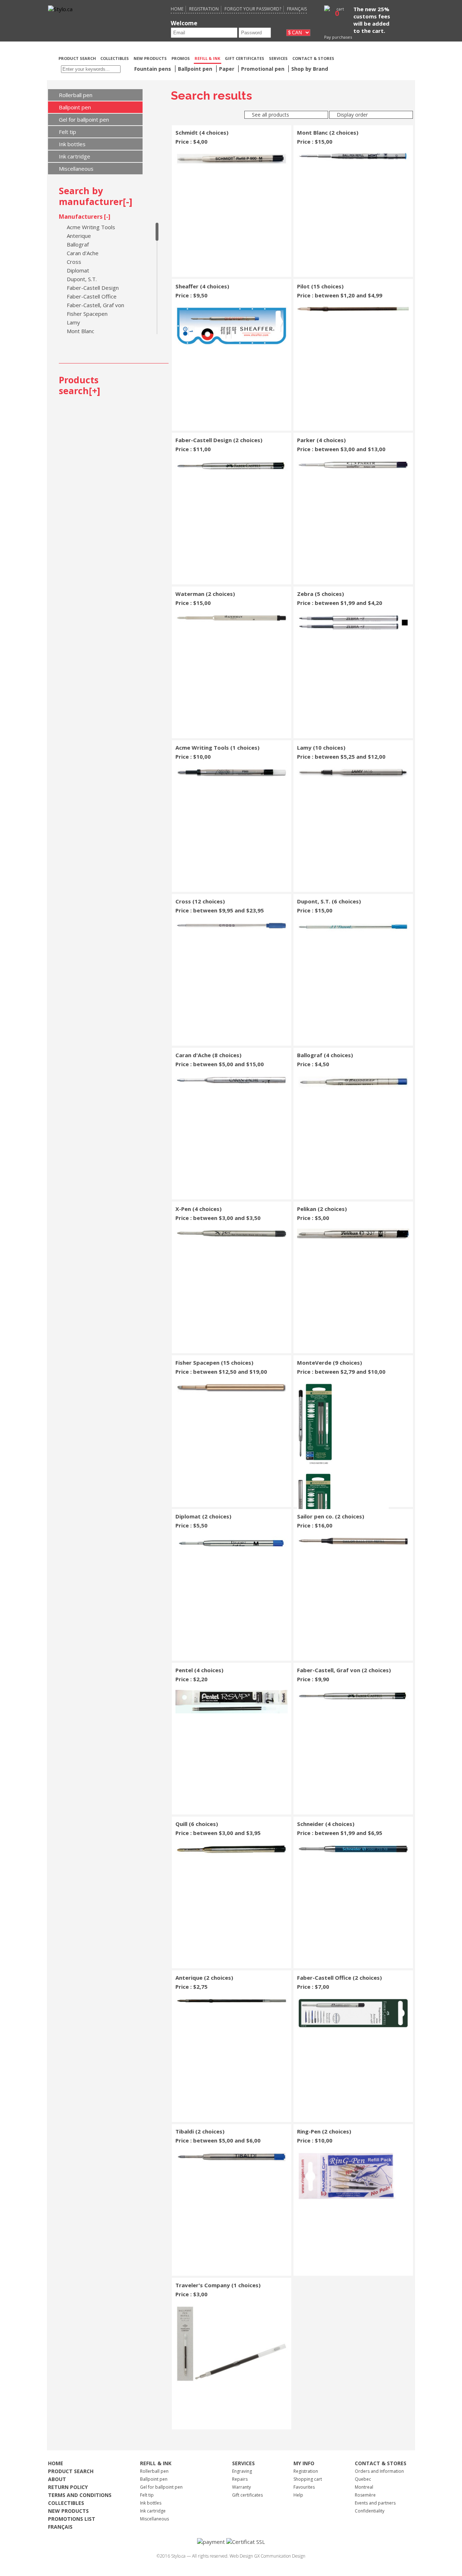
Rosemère (365, 2495)
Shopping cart (308, 2479)
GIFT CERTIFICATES (245, 58)
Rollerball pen (76, 95)
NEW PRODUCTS (150, 58)
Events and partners (375, 2503)
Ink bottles (72, 144)
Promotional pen (263, 69)
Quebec (363, 2479)
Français (297, 9)
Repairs (240, 2479)
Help (298, 2495)
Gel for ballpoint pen (84, 119)
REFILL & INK (207, 58)
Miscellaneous (76, 169)
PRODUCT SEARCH (78, 58)
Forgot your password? (253, 9)
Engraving (242, 2471)
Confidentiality (370, 2511)
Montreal (364, 2487)
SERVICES (278, 58)
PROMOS (181, 58)
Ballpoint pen (75, 107)
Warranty (241, 2487)
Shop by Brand (310, 69)
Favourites (304, 2487)
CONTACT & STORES (313, 58)
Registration (204, 9)
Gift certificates (247, 2495)
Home (177, 9)
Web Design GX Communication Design (267, 2556)
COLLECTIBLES (115, 58)
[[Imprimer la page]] (374, 58)
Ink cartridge (75, 156)
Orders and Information (379, 2471)
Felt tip (67, 132)
